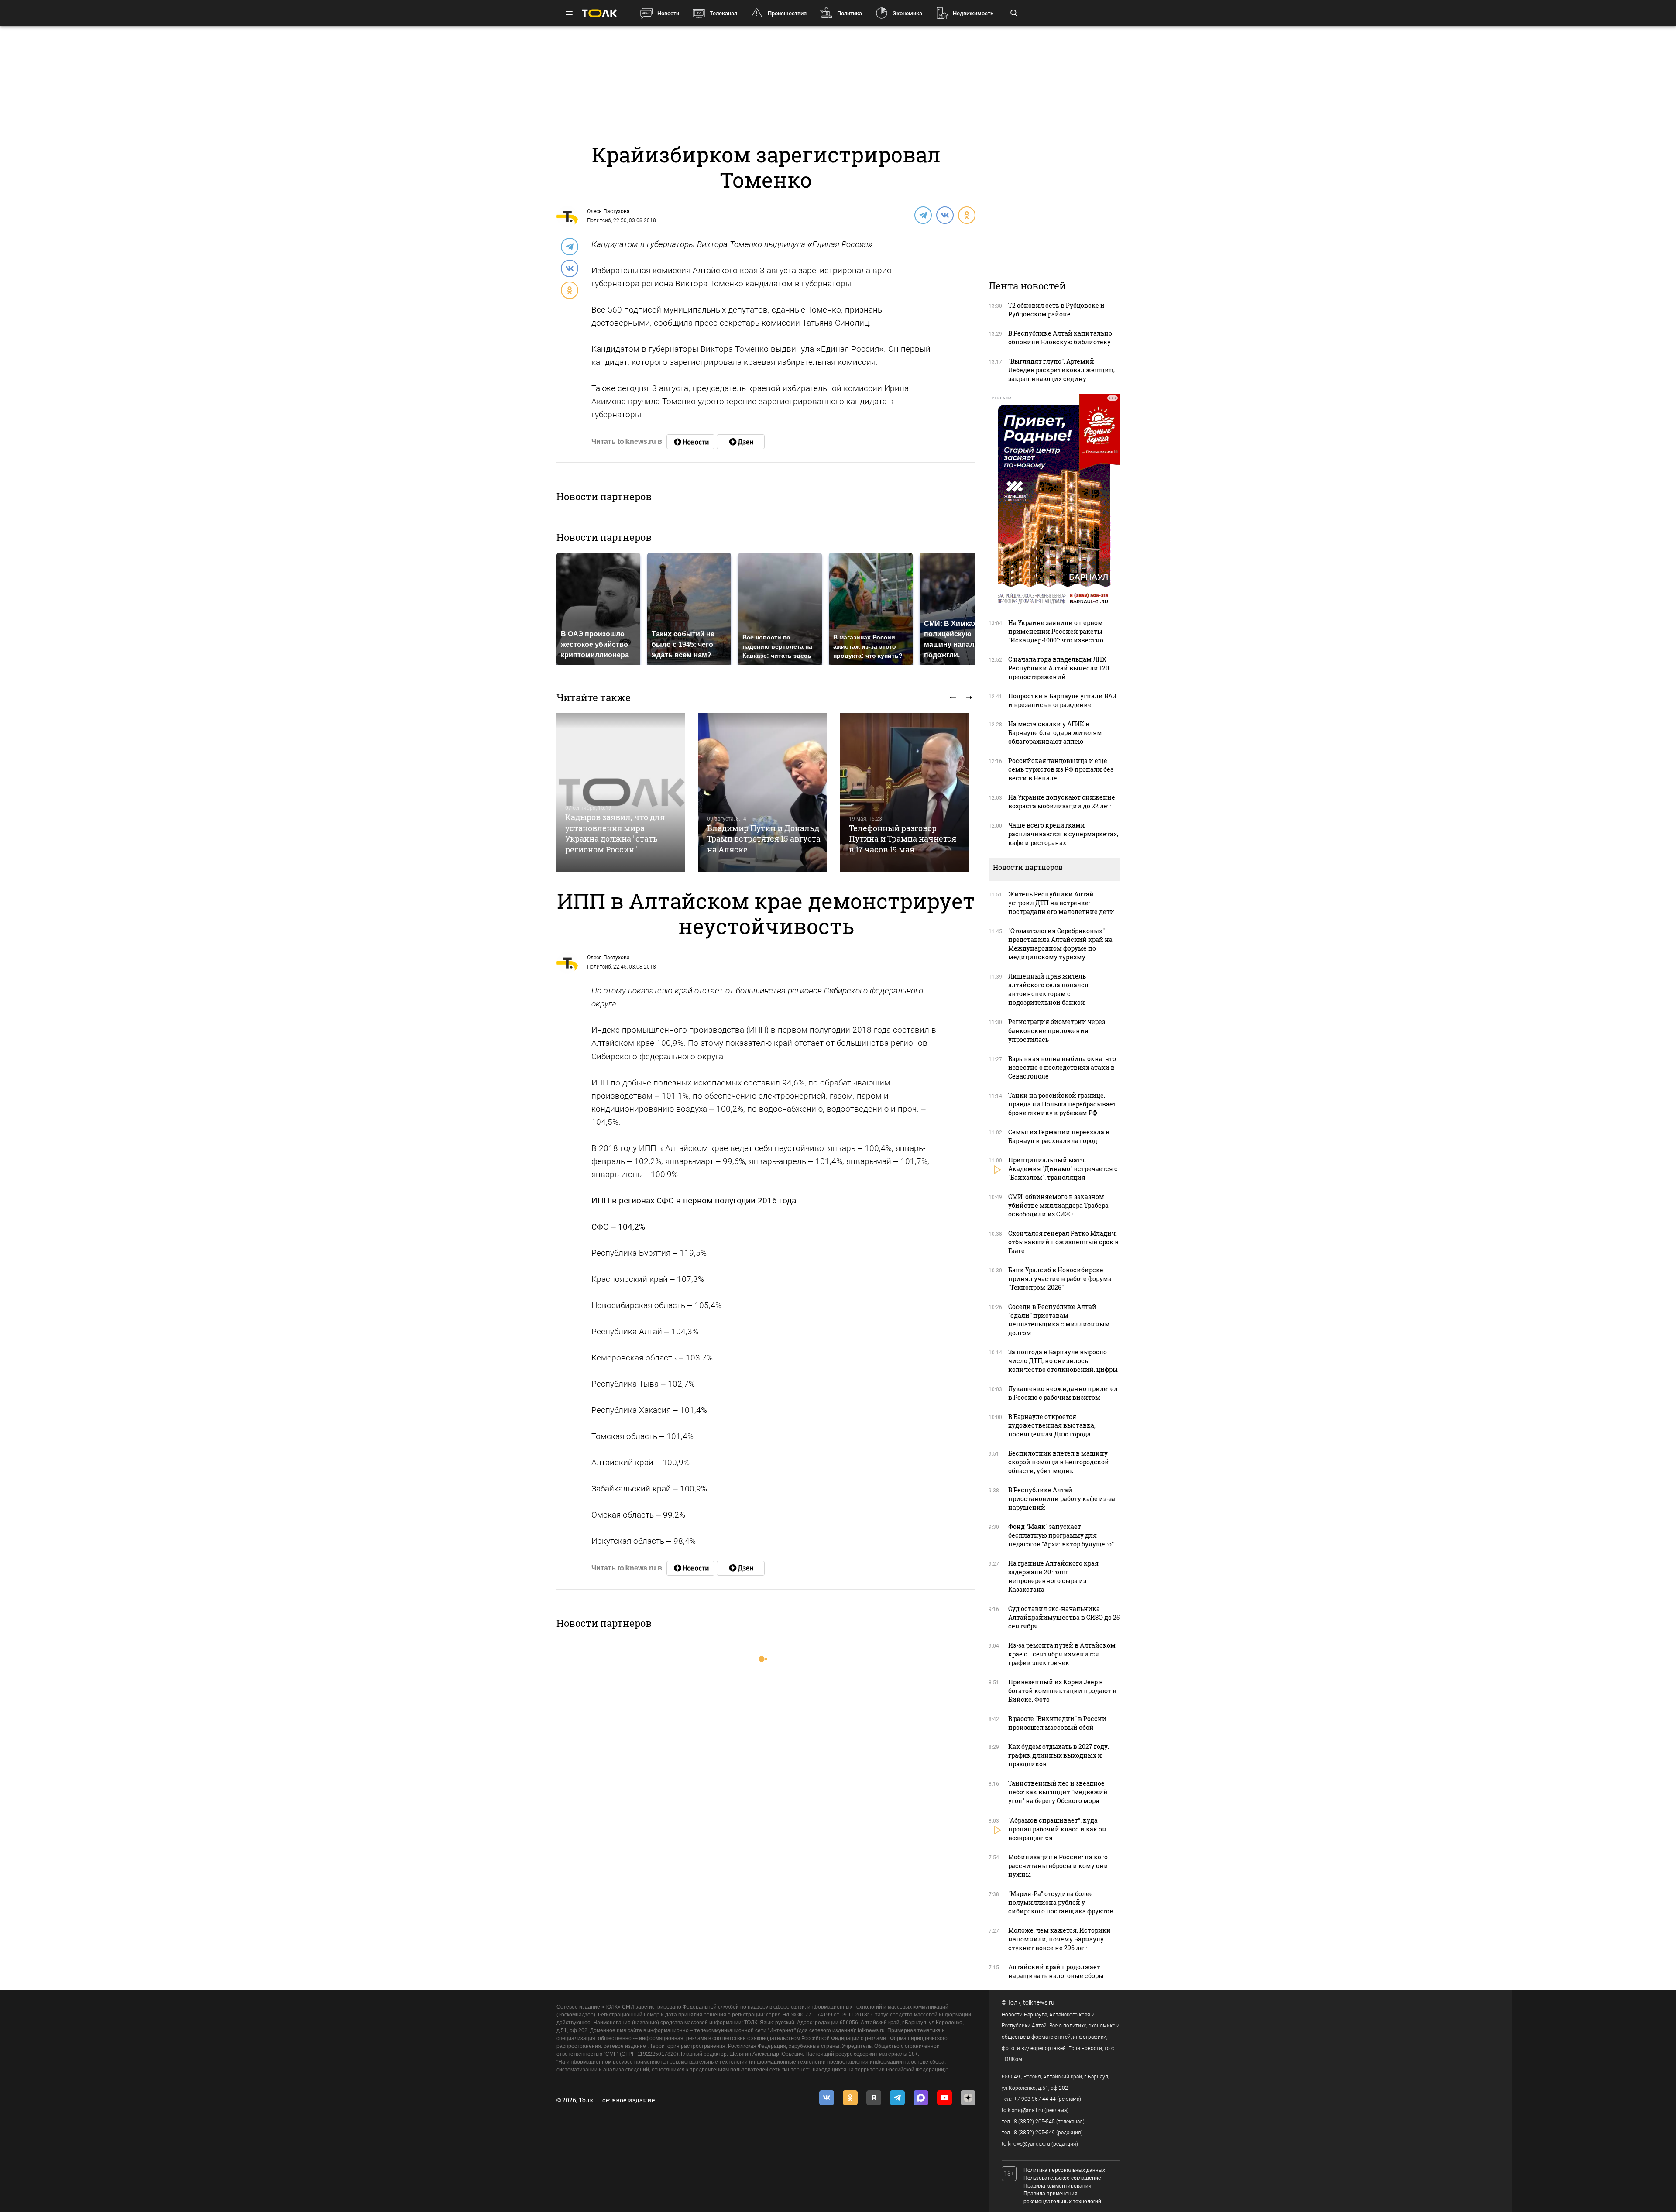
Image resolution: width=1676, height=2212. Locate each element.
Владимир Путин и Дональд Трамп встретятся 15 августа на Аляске (764, 839)
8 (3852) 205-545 (1034, 2122)
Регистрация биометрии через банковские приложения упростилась (1057, 1030)
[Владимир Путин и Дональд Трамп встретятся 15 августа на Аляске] (763, 792)
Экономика (907, 13)
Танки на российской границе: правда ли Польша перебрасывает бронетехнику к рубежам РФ (1062, 1104)
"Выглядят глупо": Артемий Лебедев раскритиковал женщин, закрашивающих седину (1061, 370)
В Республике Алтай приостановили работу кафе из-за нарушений (1062, 1499)
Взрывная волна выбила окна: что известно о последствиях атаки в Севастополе (1062, 1067)
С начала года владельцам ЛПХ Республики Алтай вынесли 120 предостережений (1059, 668)
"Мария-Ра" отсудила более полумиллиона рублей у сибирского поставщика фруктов (1061, 1902)
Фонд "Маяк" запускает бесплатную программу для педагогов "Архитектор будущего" (1061, 1535)
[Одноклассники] (966, 215)
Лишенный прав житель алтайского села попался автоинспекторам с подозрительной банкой (1048, 989)
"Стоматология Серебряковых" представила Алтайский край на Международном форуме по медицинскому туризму (1060, 944)
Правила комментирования (1058, 2186)
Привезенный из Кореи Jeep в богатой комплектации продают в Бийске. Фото (1062, 1691)
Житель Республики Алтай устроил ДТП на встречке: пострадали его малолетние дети (1061, 903)
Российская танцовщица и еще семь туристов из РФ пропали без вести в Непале (1061, 769)
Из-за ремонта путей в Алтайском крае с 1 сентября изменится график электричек (1062, 1654)
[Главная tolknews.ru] (599, 13)
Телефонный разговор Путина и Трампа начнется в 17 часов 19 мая (903, 839)
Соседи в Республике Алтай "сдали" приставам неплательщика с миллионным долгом (1059, 1320)
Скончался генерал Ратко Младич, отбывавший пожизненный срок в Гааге (1063, 1242)
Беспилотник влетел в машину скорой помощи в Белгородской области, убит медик (1059, 1462)
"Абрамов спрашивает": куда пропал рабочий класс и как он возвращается (1057, 1829)
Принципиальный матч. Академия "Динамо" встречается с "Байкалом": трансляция (1063, 1169)
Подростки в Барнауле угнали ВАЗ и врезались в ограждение (1062, 700)
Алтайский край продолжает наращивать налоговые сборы (1056, 1971)
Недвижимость (973, 13)
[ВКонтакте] (944, 215)
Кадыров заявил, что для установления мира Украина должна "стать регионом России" (615, 833)
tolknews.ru (1039, 2002)
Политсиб (599, 220)
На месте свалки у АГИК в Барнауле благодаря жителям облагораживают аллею (1055, 733)
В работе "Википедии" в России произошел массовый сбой (1057, 1723)
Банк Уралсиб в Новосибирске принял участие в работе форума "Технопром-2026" (1060, 1279)
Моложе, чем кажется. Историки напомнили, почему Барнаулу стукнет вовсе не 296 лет (1060, 1939)
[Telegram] (923, 215)
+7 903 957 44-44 (1035, 2099)
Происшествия (787, 13)
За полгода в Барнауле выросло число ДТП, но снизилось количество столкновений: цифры (1063, 1361)
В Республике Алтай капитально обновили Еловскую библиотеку (1060, 338)
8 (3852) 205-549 (1034, 2133)
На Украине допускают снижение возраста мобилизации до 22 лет (1062, 802)
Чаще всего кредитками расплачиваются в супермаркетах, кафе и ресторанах (1063, 834)
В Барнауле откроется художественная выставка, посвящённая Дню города (1052, 1425)
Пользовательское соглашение (1062, 2178)
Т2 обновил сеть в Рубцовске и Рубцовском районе (1056, 310)
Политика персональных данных (1064, 2170)
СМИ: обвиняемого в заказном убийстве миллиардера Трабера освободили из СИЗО (1058, 1205)
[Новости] (690, 442)
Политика (850, 13)
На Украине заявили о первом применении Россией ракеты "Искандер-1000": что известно (1056, 631)
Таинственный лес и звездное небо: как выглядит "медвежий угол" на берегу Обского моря (1058, 1792)
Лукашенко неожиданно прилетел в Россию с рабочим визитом (1063, 1393)
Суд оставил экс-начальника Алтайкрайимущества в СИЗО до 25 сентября (1064, 1617)
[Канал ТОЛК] (741, 442)
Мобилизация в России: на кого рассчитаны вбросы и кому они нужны (1058, 1866)
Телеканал (723, 13)
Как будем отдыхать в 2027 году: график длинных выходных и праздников (1059, 1755)
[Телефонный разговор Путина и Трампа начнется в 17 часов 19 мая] (905, 792)
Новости (668, 13)
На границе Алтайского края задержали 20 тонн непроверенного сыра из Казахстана (1053, 1576)
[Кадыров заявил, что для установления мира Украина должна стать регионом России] (621, 792)
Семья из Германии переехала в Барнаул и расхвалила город (1059, 1136)
